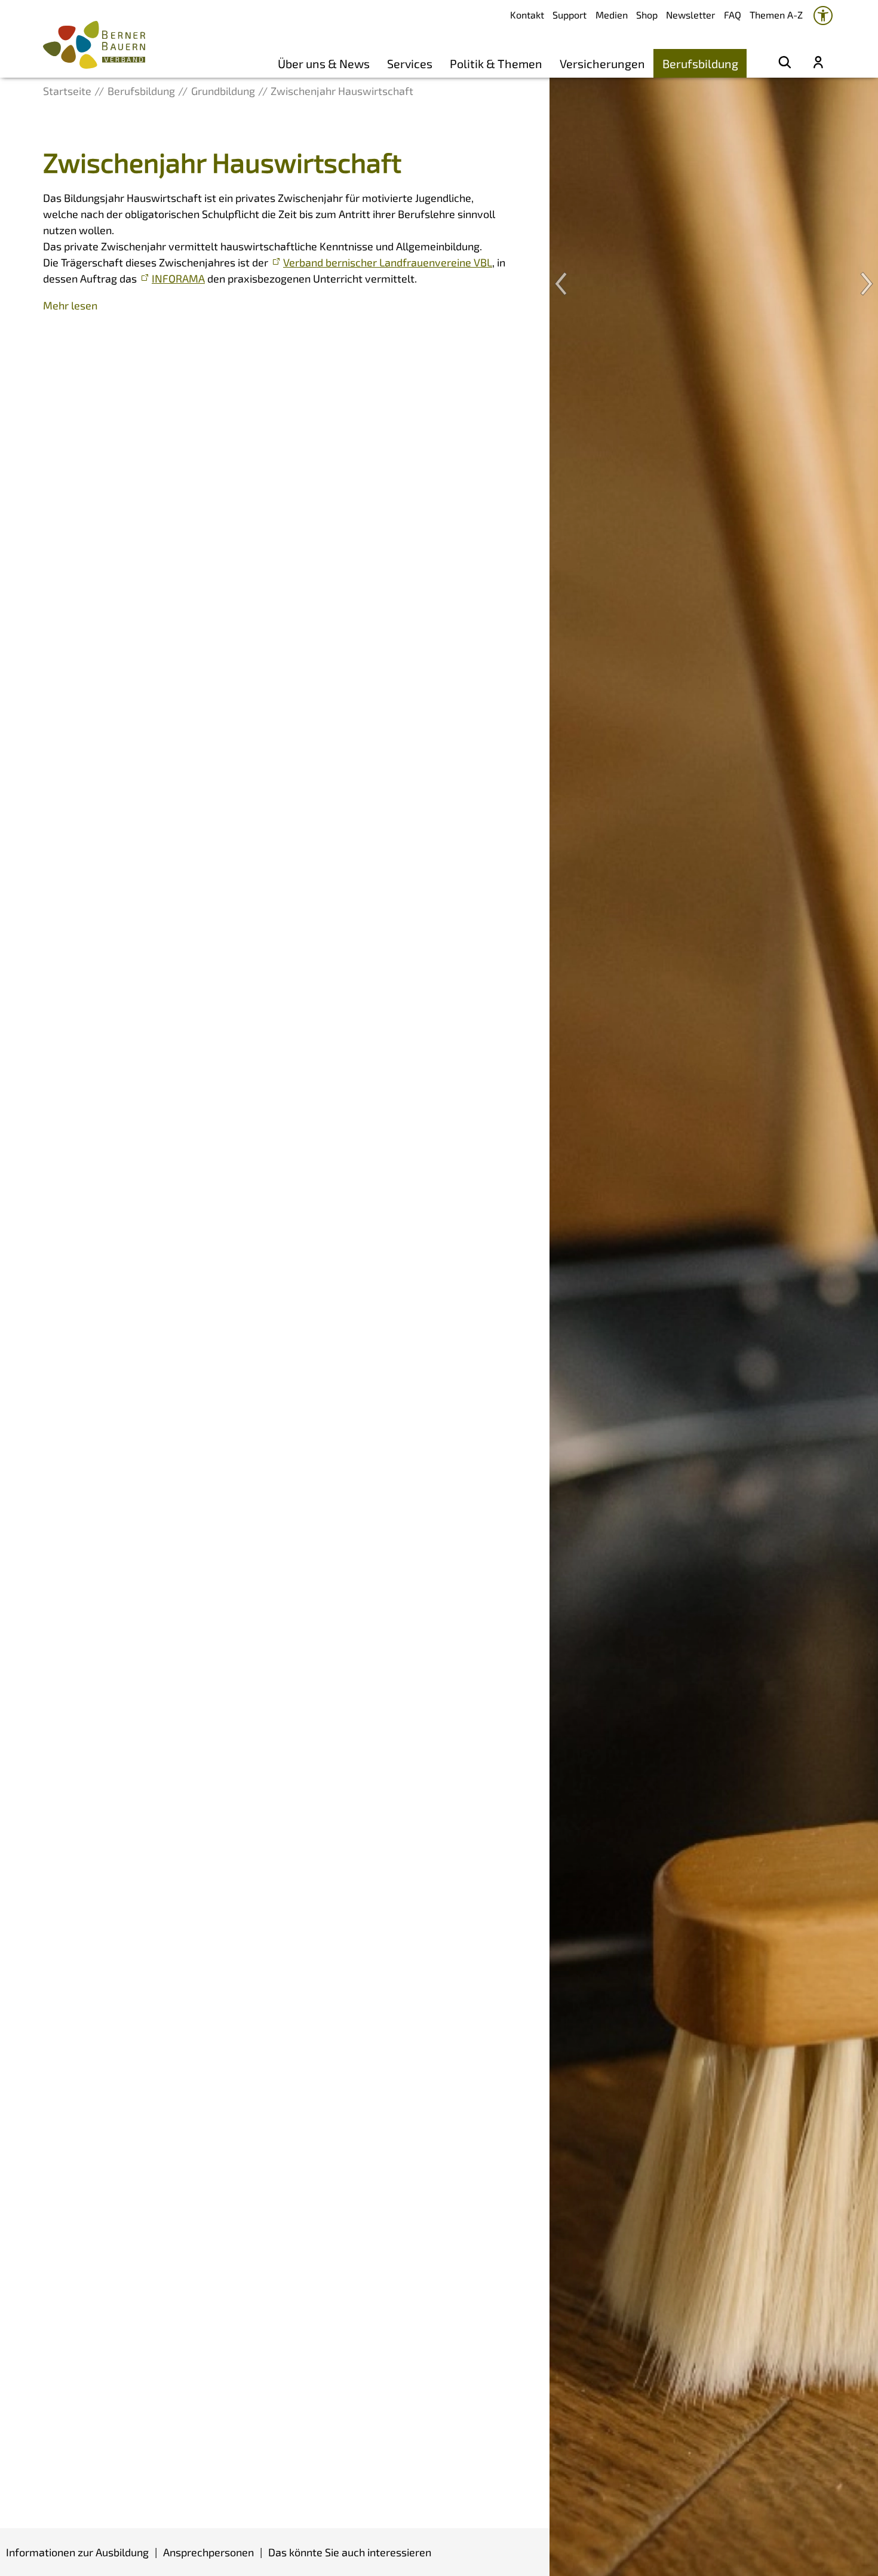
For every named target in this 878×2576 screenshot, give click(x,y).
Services (410, 63)
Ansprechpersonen (208, 2552)
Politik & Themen (496, 63)
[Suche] (785, 63)
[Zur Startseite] (94, 45)
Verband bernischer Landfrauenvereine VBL (388, 262)
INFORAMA (178, 278)
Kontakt (527, 15)
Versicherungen (602, 63)
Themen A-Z (776, 15)
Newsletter (690, 15)
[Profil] (818, 63)
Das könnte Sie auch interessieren (350, 2552)
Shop (647, 15)
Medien (612, 15)
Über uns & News (324, 63)
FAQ (733, 15)
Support (570, 15)
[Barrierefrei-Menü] (823, 16)
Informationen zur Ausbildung (77, 2552)
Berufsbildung (700, 63)
